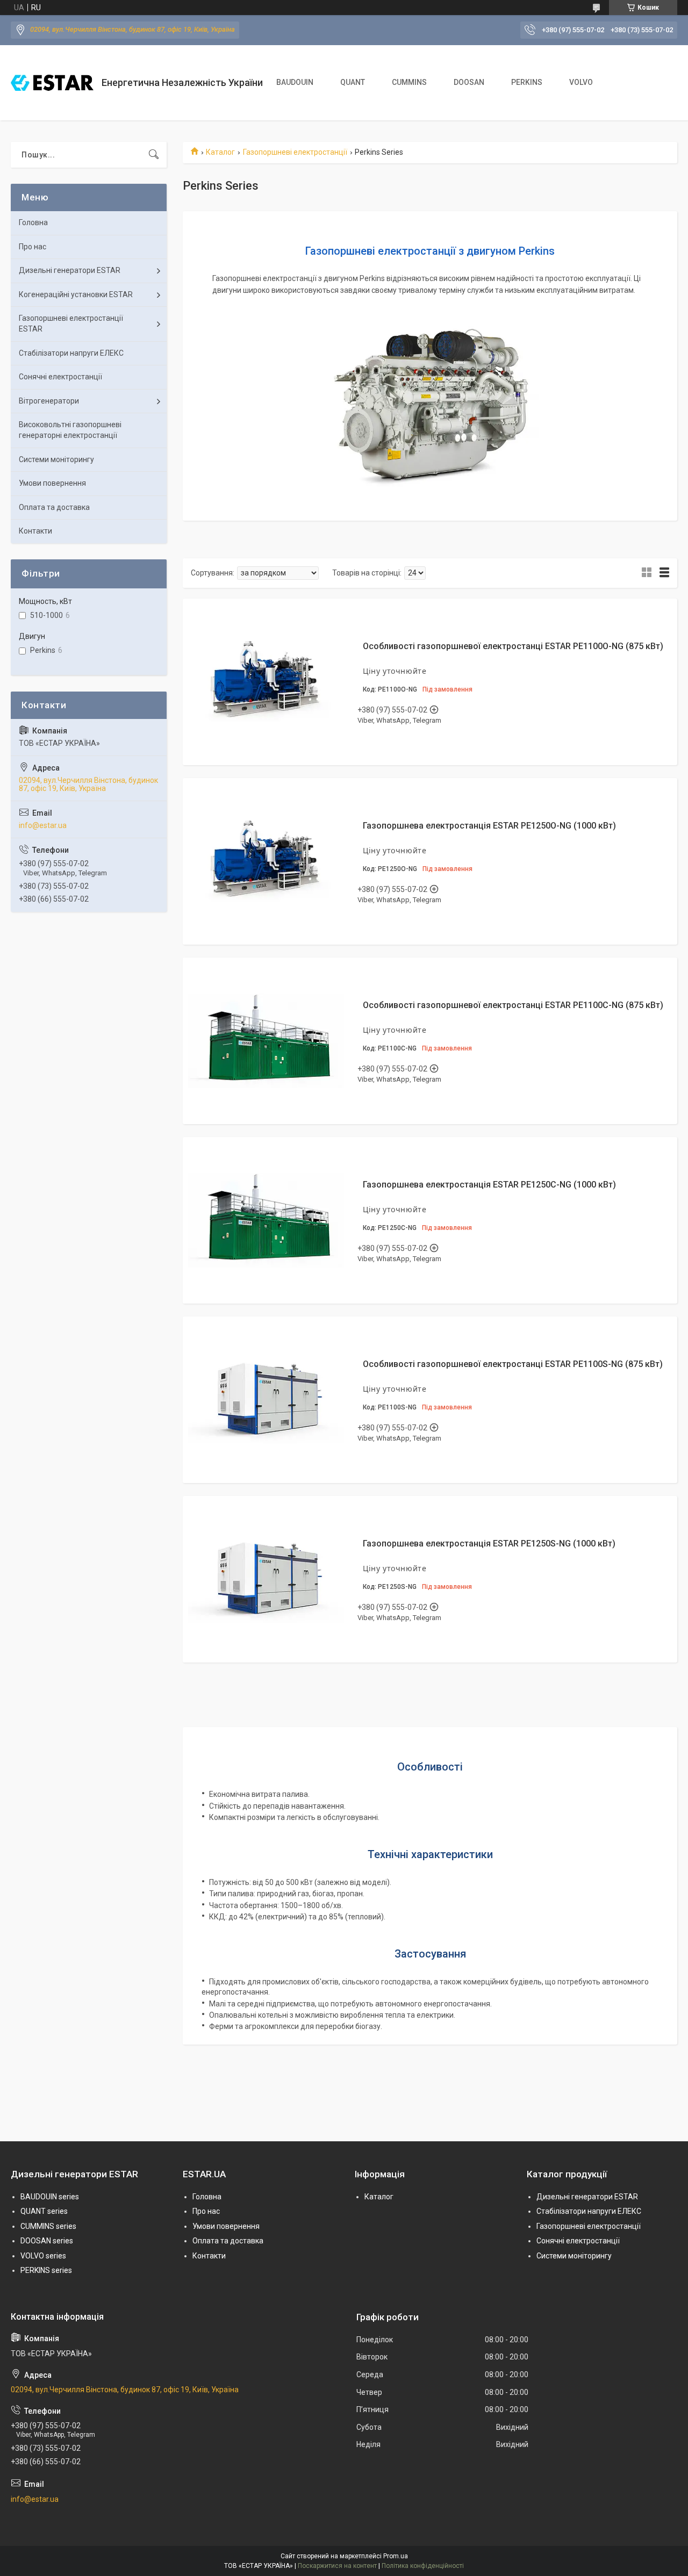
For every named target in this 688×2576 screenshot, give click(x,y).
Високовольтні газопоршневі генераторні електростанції (70, 430)
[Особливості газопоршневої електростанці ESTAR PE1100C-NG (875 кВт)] (266, 1041)
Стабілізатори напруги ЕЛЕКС (71, 353)
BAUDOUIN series (50, 2197)
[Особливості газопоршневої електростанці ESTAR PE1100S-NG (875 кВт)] (266, 1400)
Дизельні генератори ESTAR (70, 270)
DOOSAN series (47, 2241)
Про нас (33, 247)
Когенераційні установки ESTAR (76, 294)
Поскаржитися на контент (337, 2566)
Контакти (35, 531)
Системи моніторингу (56, 459)
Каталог (220, 152)
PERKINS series (46, 2270)
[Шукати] (154, 155)
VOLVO (581, 82)
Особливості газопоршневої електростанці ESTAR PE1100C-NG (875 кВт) (513, 1005)
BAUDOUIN (295, 82)
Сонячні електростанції (60, 377)
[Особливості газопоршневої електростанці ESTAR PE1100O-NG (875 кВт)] (266, 682)
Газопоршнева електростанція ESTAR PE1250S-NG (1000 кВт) (489, 1544)
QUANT (353, 82)
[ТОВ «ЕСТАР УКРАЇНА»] (52, 83)
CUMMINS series (48, 2226)
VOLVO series (43, 2256)
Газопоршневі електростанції (295, 152)
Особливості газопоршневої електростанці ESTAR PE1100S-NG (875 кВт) (513, 1364)
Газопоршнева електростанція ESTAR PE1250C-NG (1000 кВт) (489, 1185)
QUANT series (44, 2211)
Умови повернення (52, 483)
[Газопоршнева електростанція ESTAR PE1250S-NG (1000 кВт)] (266, 1579)
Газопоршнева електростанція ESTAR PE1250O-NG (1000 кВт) (489, 826)
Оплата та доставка (54, 507)
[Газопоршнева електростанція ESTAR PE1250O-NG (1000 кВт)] (266, 861)
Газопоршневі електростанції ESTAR (71, 323)
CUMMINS (409, 82)
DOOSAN (469, 82)
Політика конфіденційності (423, 2566)
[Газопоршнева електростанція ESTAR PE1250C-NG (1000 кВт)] (266, 1220)
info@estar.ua (43, 825)
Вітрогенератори (49, 401)
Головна (33, 222)
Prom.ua (396, 2556)
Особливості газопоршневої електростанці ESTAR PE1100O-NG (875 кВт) (513, 646)
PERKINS (527, 82)
